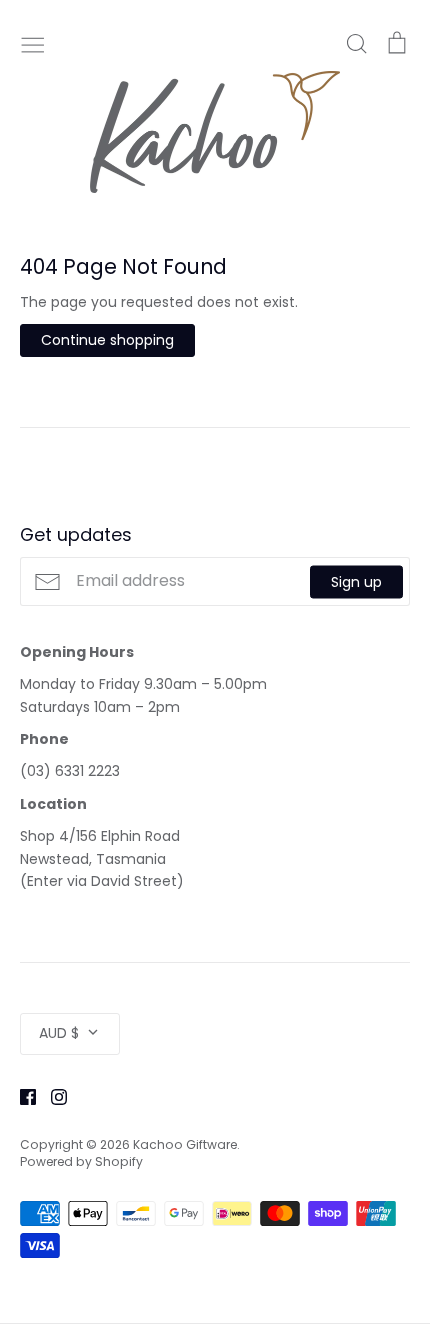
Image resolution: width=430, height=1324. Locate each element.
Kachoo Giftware (185, 1144)
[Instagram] (51, 1096)
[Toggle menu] (33, 43)
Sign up (356, 581)
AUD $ (59, 1033)
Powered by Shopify (81, 1161)
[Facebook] (20, 1096)
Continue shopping (107, 340)
